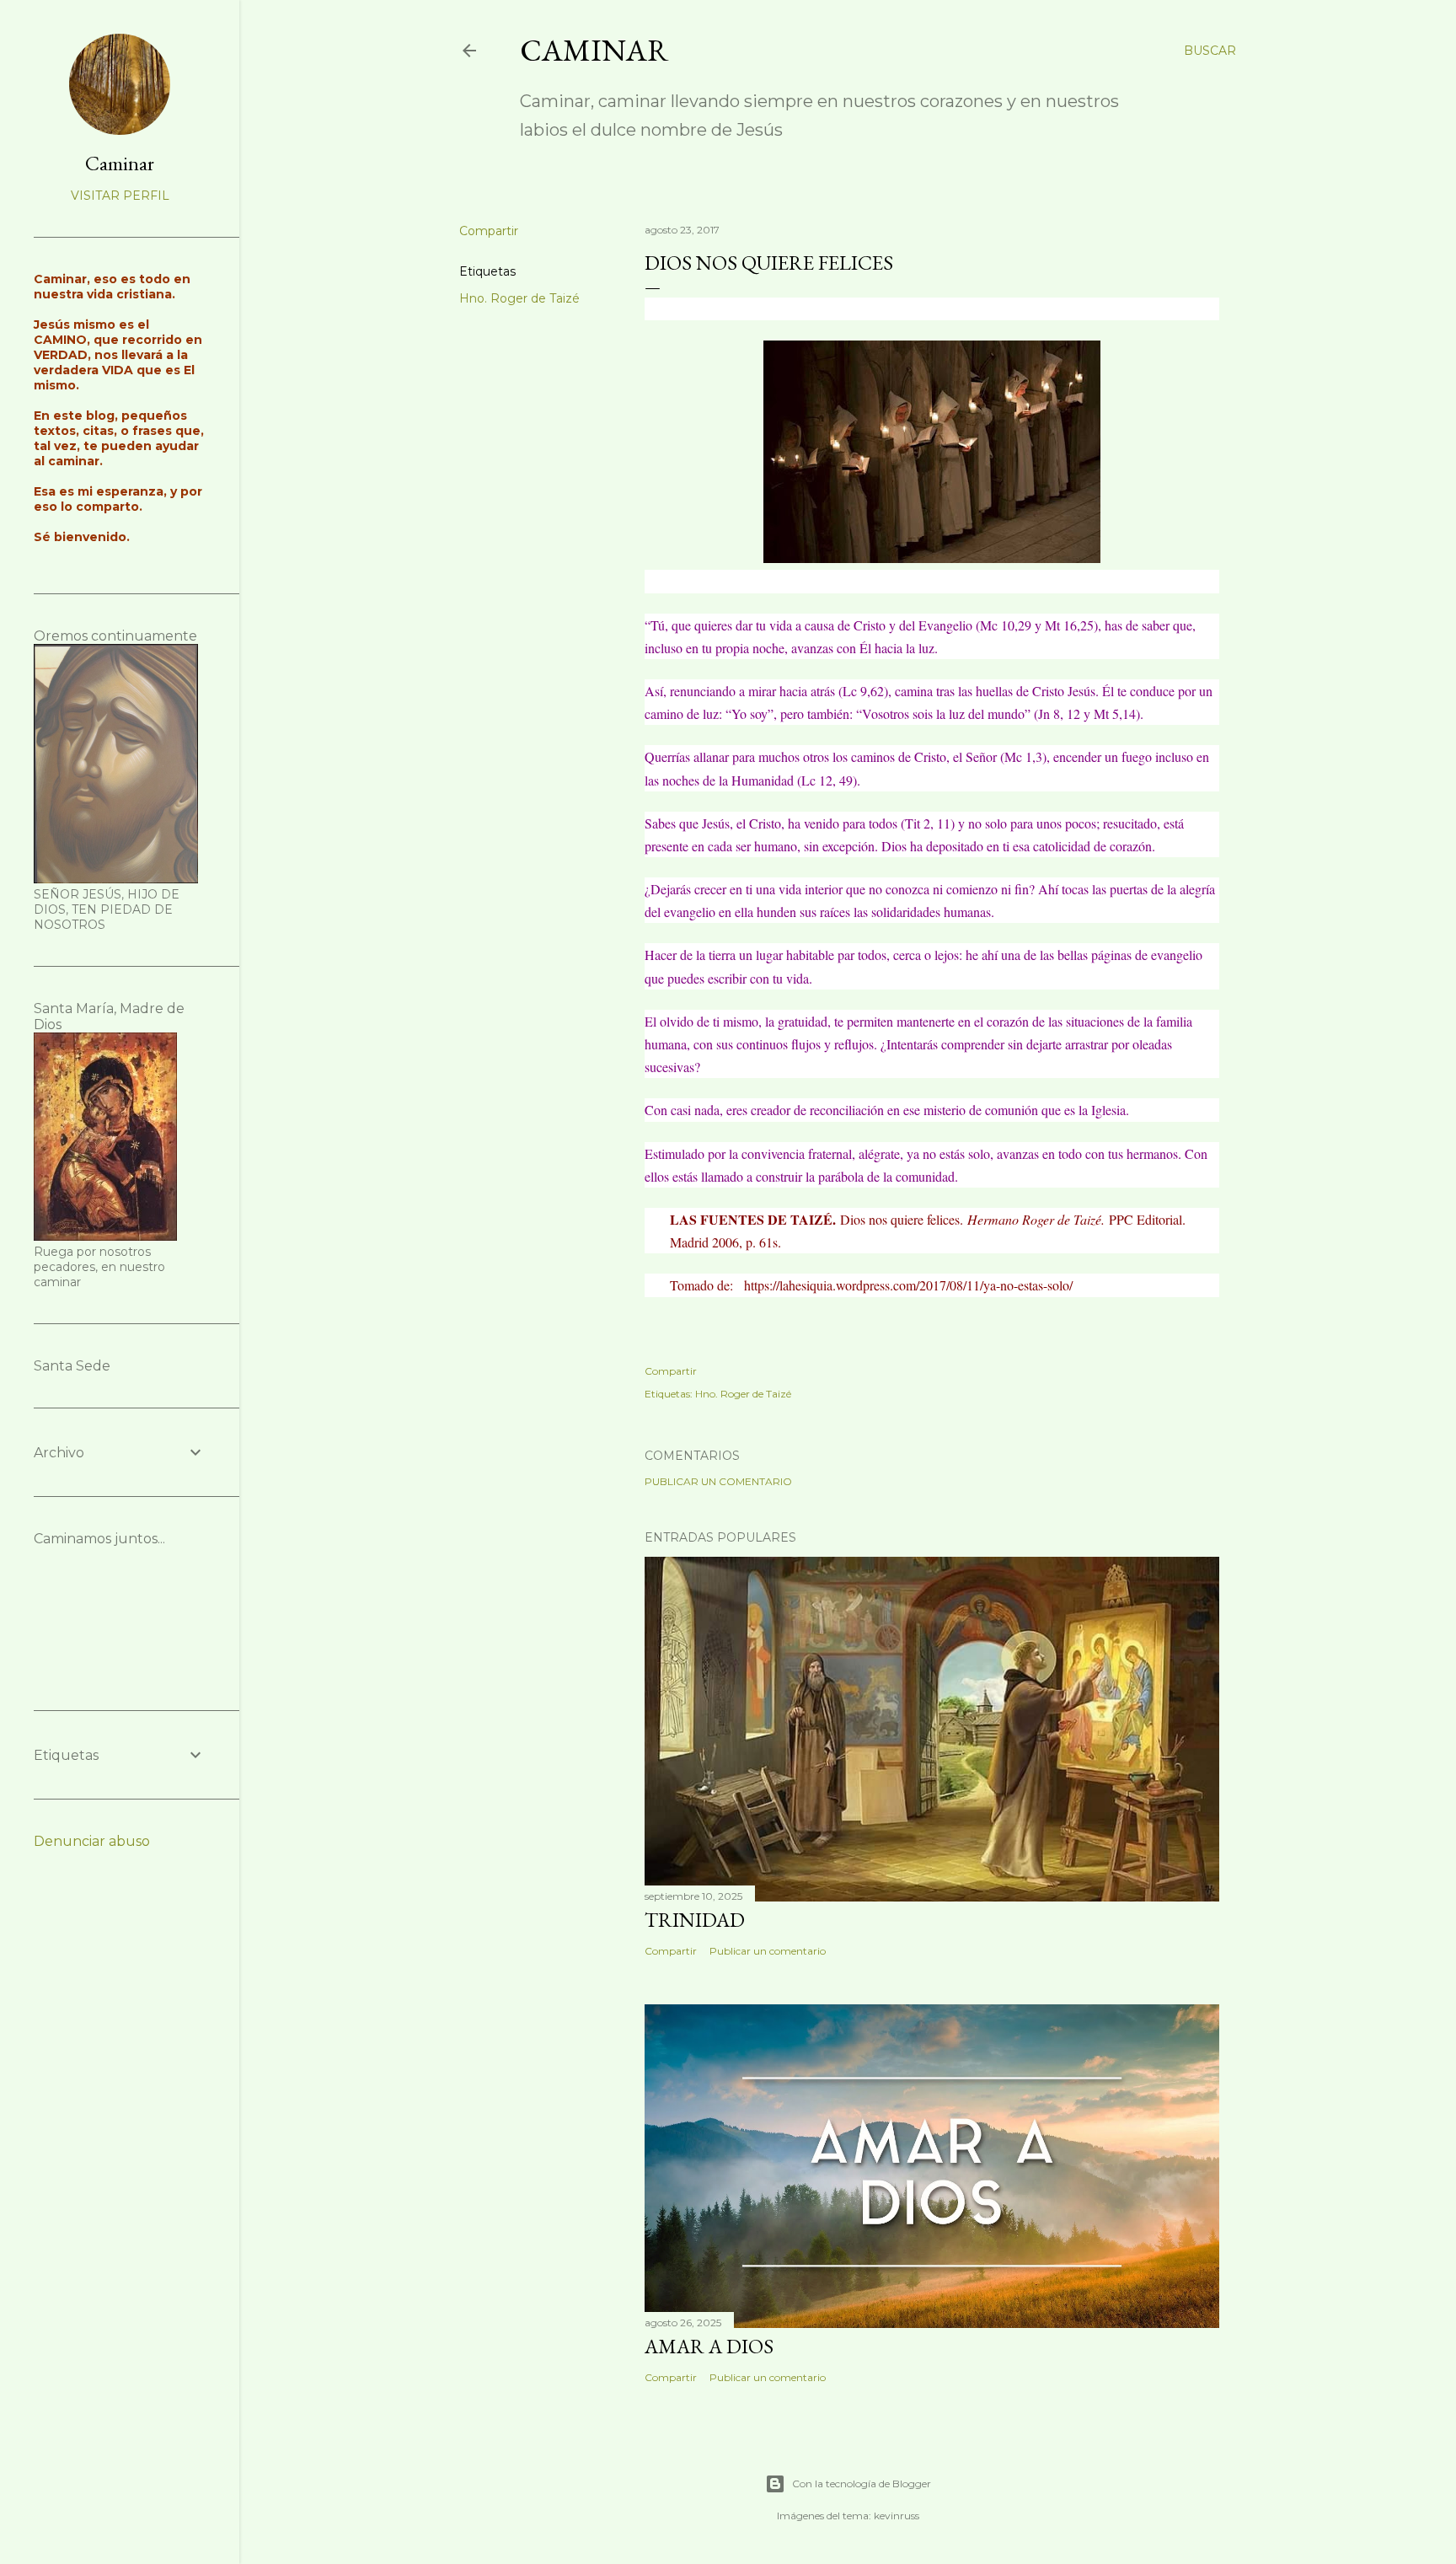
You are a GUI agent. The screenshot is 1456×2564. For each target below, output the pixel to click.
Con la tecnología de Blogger (862, 2484)
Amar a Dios (709, 2346)
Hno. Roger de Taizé (519, 298)
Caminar (594, 50)
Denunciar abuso (92, 1841)
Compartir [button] (489, 231)
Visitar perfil (120, 196)
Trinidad (695, 1920)
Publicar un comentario (718, 1481)
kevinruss (897, 2516)
